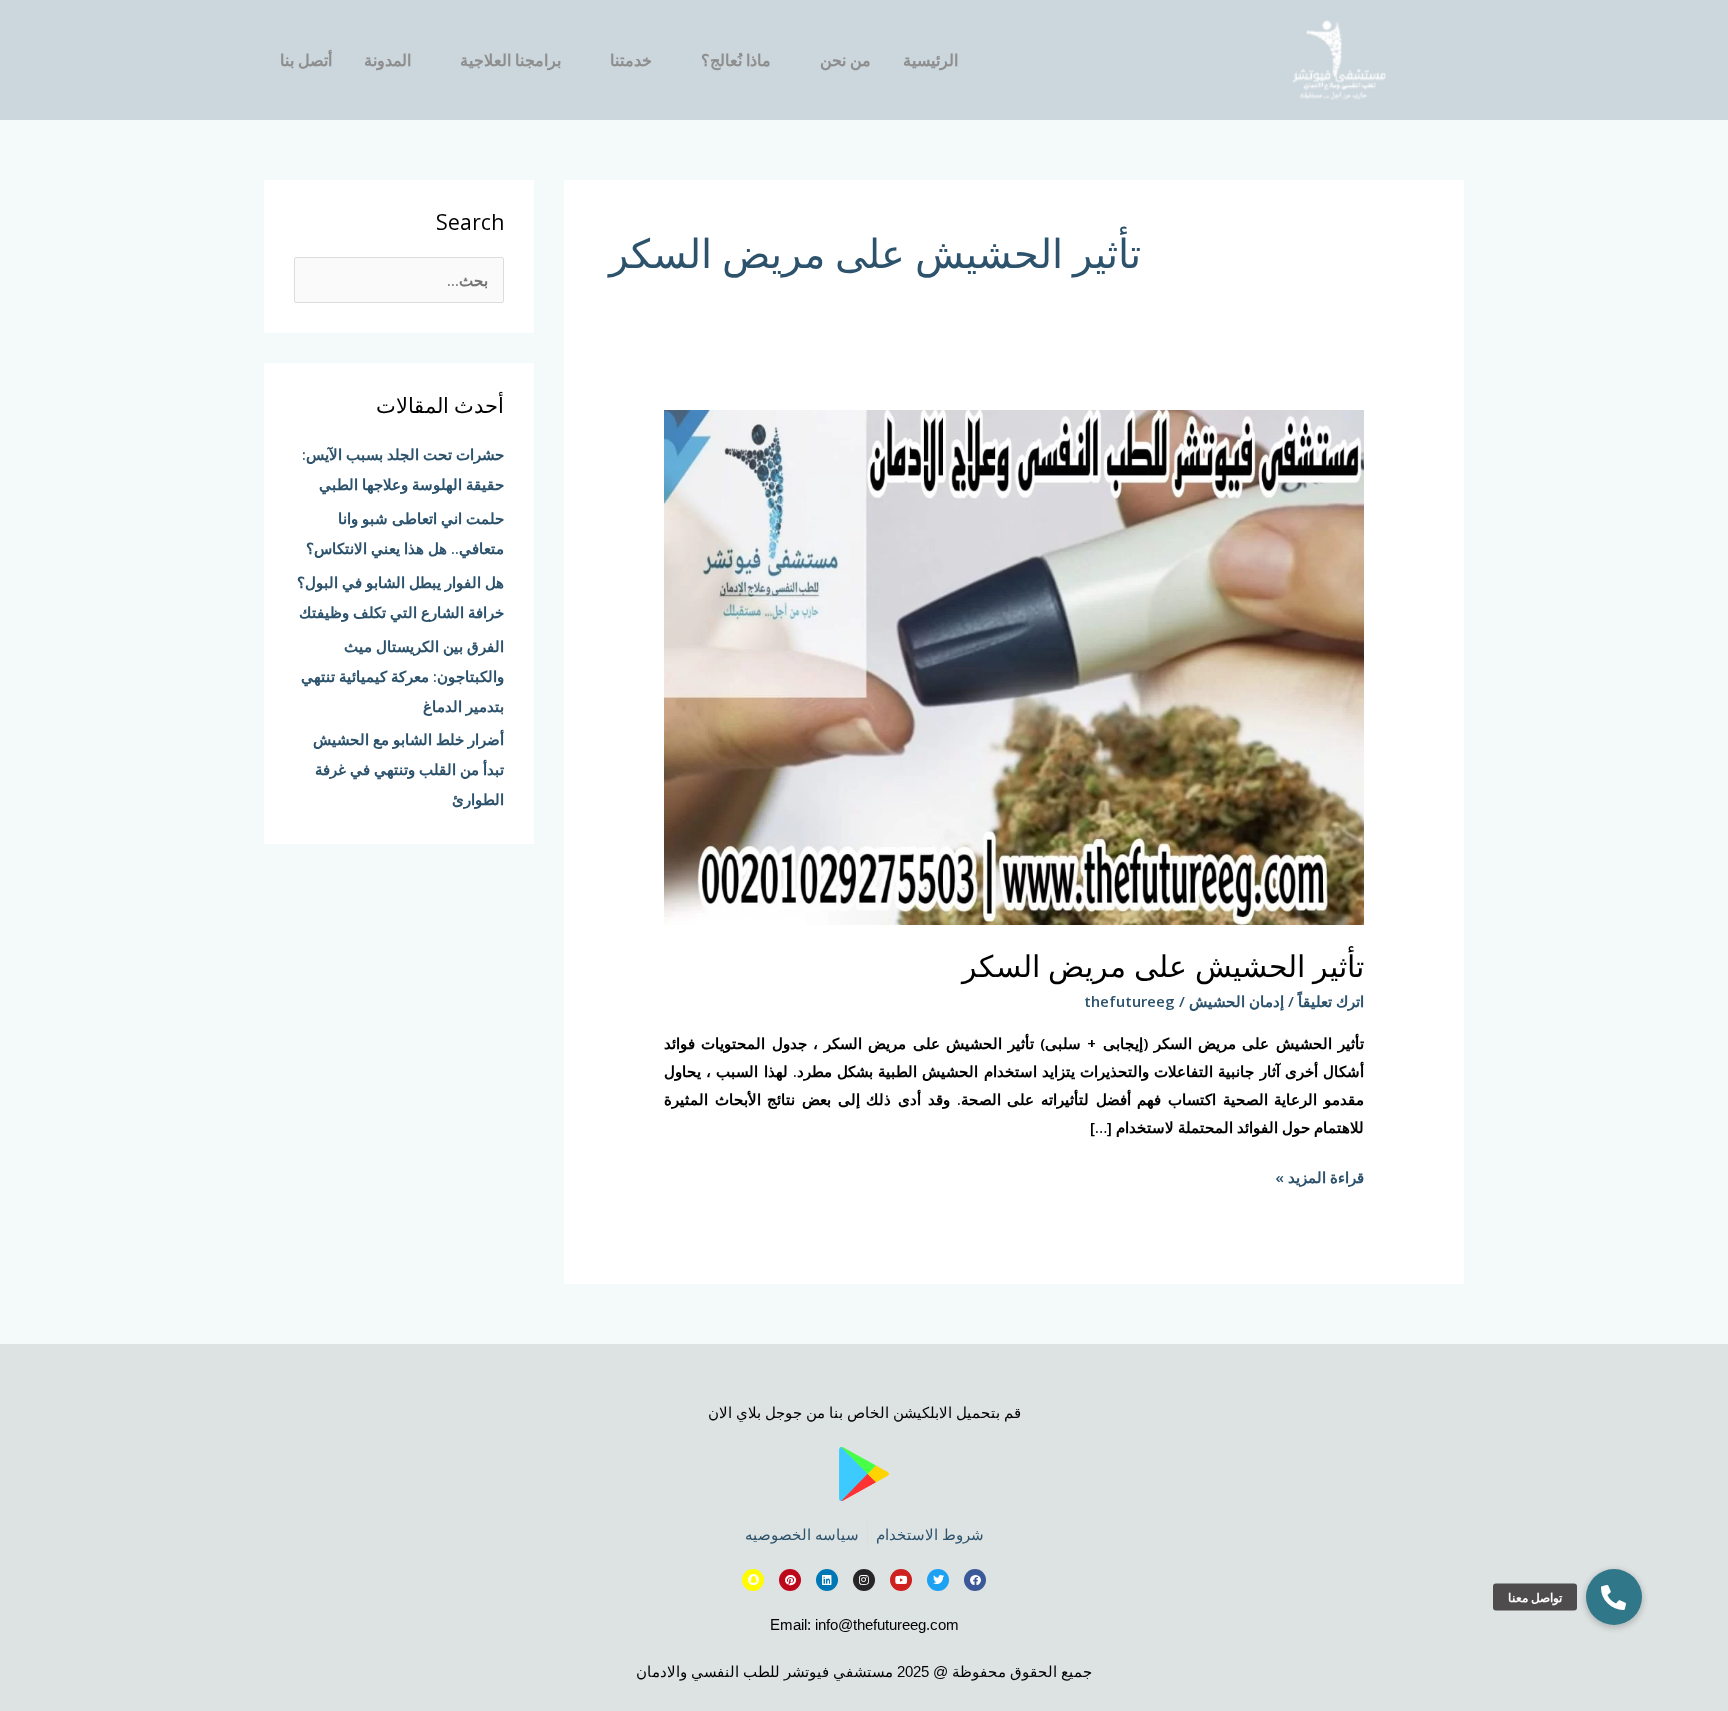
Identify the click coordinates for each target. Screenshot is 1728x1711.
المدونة (387, 60)
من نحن (845, 60)
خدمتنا (631, 60)
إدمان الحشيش (1236, 1001)
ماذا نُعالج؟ (736, 60)
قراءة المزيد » (1319, 1175)
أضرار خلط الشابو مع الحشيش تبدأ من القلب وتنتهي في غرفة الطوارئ (408, 769)
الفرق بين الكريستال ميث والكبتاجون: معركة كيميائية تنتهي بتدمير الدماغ (402, 676)
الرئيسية (930, 60)
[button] (1614, 1597)
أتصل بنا (306, 60)
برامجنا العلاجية (510, 60)
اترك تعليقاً (1331, 1001)
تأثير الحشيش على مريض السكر (1163, 965)
